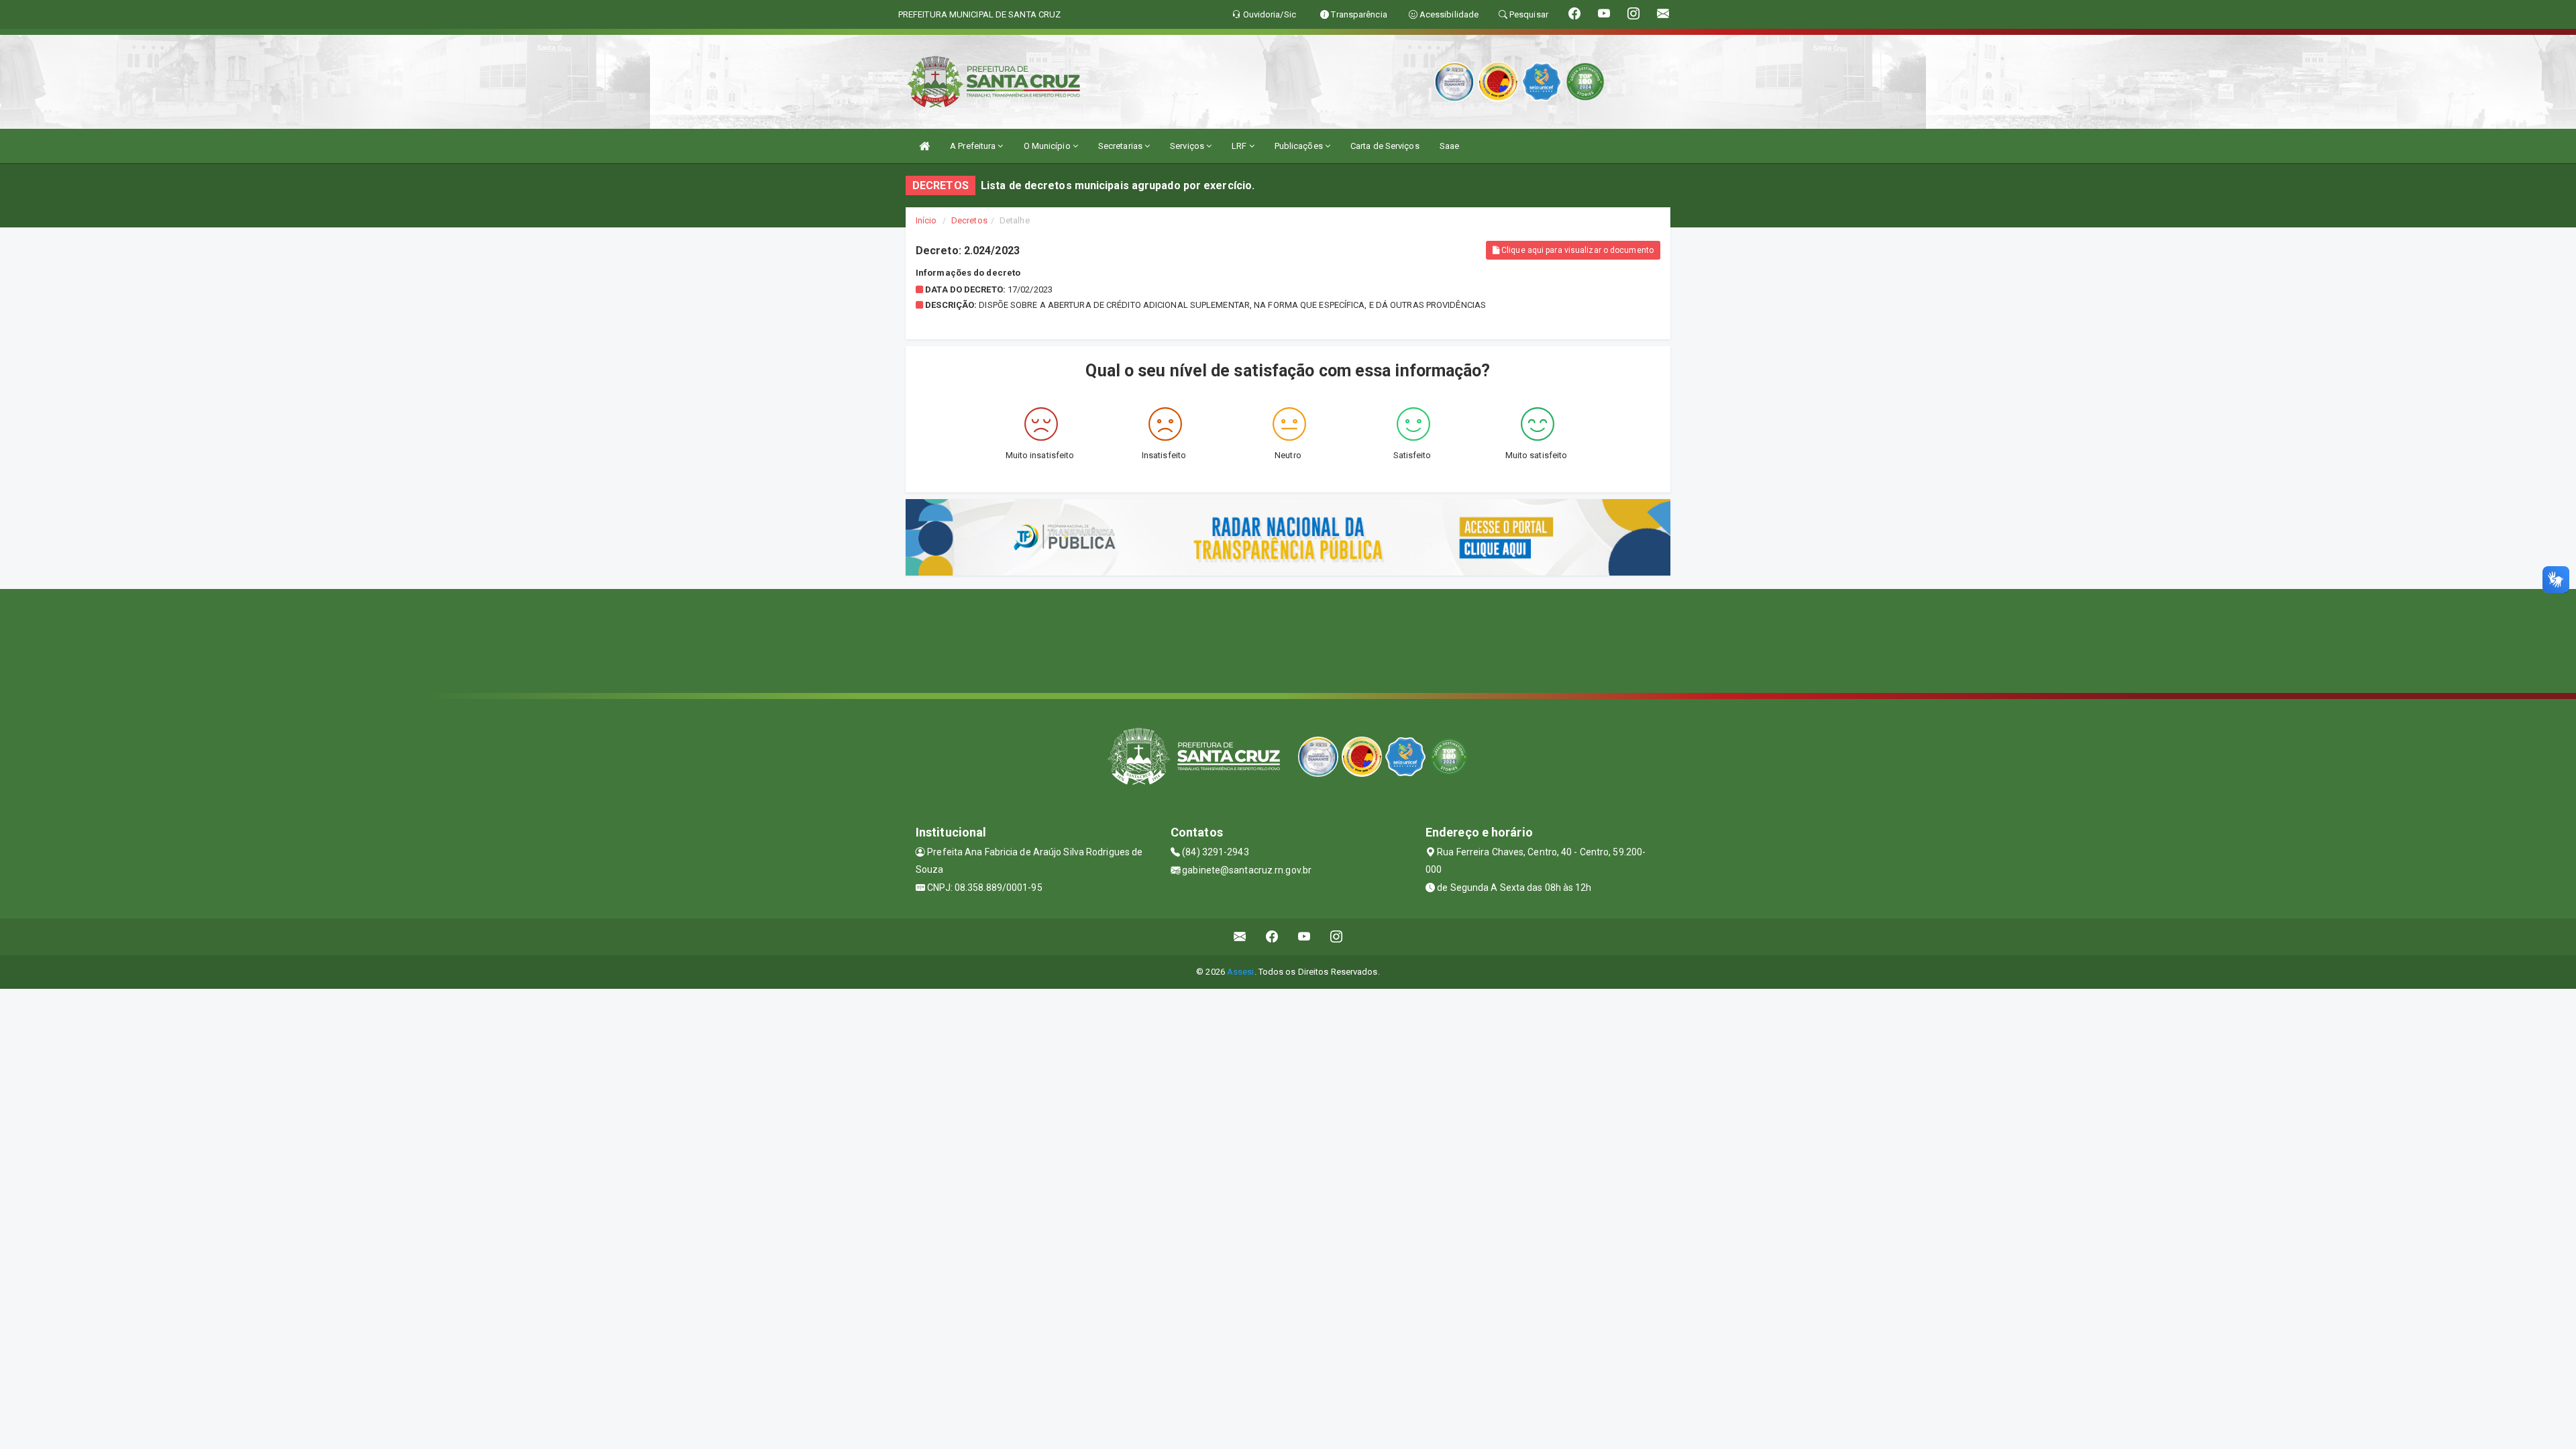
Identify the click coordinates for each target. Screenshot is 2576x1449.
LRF (1240, 146)
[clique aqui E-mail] (1240, 937)
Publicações (1300, 146)
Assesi (1241, 972)
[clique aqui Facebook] (1272, 937)
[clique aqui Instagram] (1337, 937)
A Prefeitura (974, 146)
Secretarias (1121, 146)
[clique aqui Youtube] (1304, 937)
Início (926, 220)
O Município (1048, 146)
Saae (1449, 146)
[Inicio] (924, 146)
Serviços (1188, 146)
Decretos (969, 220)
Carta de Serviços (1385, 146)
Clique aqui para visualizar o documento (1576, 250)
